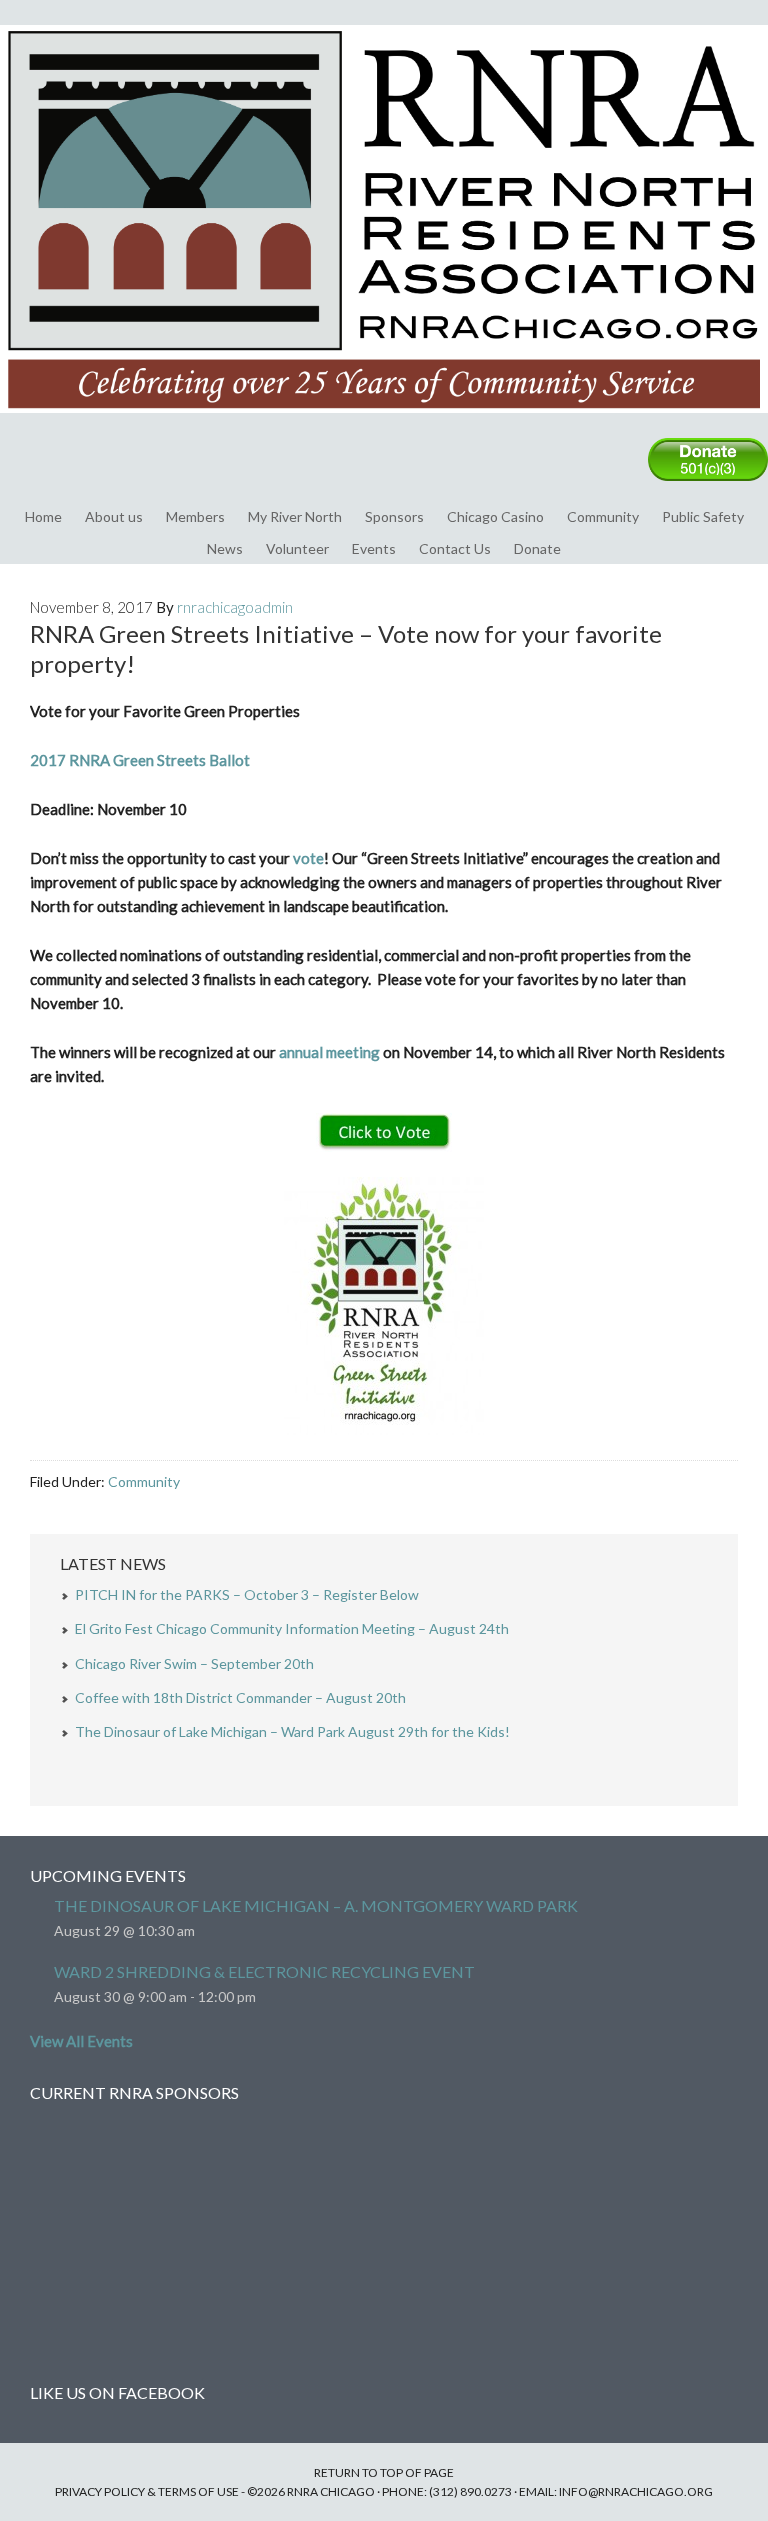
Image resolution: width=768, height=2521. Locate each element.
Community (603, 516)
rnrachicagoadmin (235, 607)
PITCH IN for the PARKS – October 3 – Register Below (247, 1594)
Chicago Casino (495, 516)
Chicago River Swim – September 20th (194, 1663)
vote (308, 858)
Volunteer (297, 548)
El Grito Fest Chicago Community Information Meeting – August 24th (292, 1628)
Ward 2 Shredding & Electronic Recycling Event (264, 1971)
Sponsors (394, 516)
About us (114, 516)
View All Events (81, 2041)
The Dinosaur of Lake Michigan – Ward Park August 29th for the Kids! (292, 1731)
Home (43, 516)
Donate (537, 548)
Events (374, 548)
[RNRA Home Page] (384, 422)
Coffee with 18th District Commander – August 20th (240, 1697)
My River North (295, 516)
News (225, 548)
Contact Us (455, 548)
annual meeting (329, 1052)
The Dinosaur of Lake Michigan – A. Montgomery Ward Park (316, 1905)
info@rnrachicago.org (636, 2491)
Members (195, 516)
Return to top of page (384, 2472)
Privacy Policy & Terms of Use (147, 2491)
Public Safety (703, 516)
